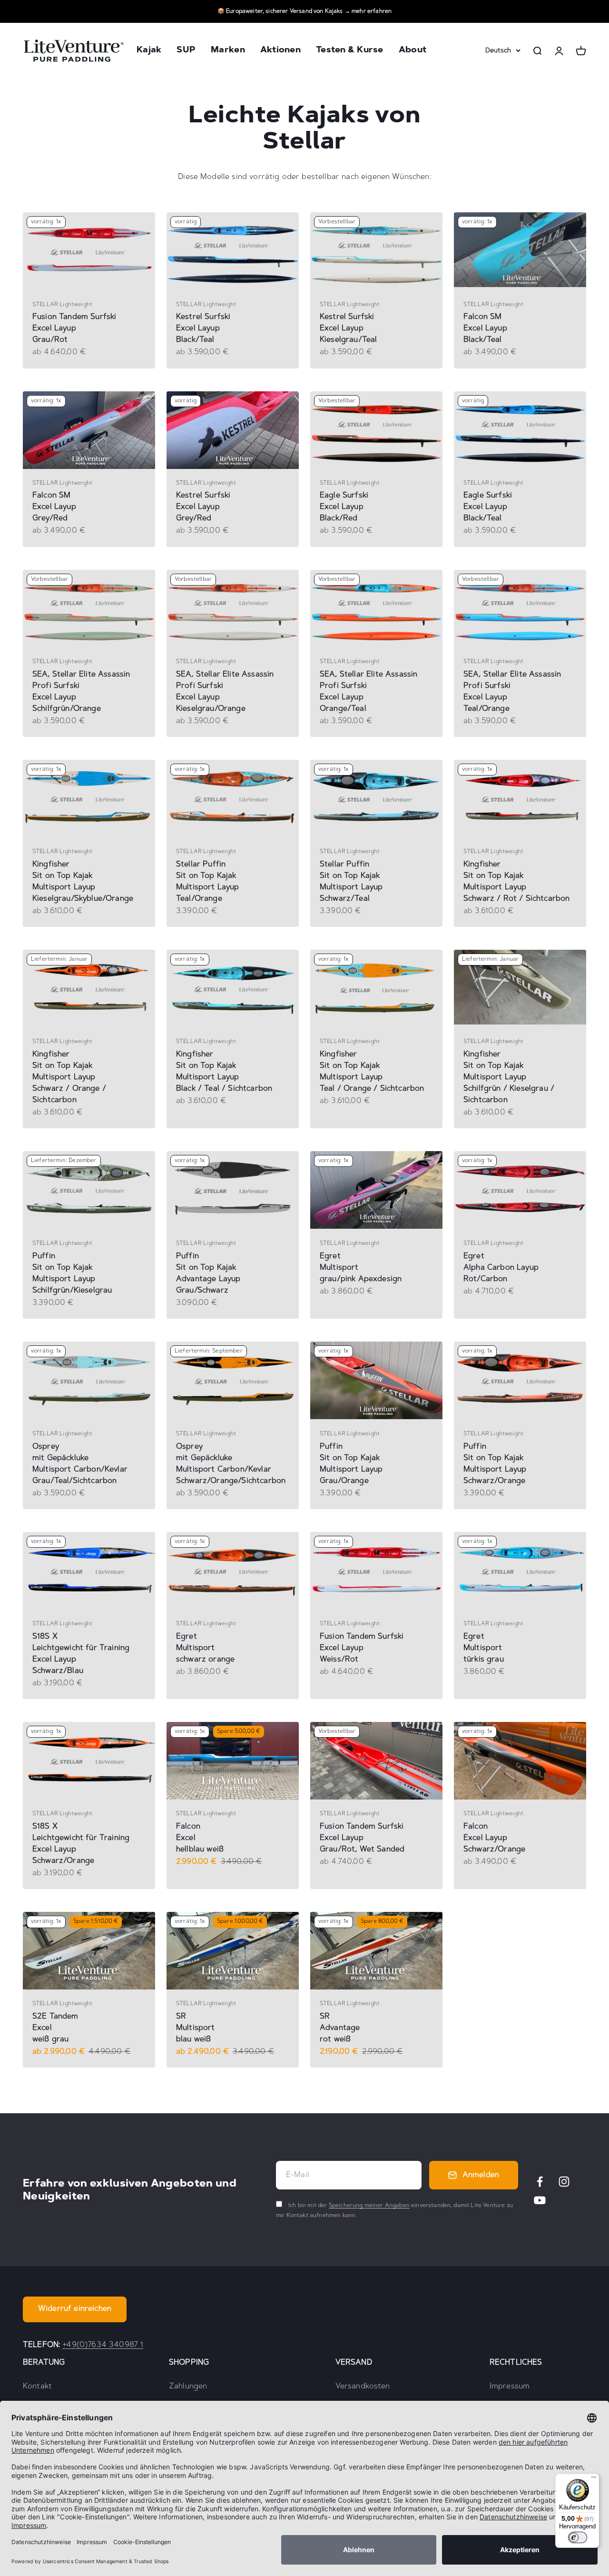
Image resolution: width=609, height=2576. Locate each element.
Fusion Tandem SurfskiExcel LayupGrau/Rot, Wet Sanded (362, 1838)
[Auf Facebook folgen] (540, 2182)
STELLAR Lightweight (62, 305)
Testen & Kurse (350, 51)
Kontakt (37, 2387)
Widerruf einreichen (75, 2309)
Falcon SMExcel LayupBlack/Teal (485, 328)
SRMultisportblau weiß (196, 2028)
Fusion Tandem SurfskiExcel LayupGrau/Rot (74, 328)
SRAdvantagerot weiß (340, 2028)
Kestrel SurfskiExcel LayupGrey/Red (203, 507)
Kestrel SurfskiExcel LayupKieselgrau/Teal (348, 328)
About (413, 51)
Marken (228, 51)
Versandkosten (363, 2387)
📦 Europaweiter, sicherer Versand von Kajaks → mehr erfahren (304, 11)
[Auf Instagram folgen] (564, 2182)
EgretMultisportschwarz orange (205, 1648)
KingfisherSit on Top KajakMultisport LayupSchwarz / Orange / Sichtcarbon (69, 1077)
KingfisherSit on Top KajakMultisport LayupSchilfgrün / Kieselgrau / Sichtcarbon (509, 1077)
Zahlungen (188, 2387)
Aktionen (280, 51)
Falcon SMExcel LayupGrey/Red (54, 507)
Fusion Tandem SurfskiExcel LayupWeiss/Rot (362, 1648)
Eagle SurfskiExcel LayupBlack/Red (344, 507)
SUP (186, 51)
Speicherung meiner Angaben (369, 2206)
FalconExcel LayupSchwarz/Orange (494, 1838)
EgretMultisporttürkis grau (484, 1648)
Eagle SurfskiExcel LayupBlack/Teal (488, 507)
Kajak (149, 51)
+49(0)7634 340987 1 (103, 2345)
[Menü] (594, 2479)
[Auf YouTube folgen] (540, 2200)
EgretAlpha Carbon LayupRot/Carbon (501, 1268)
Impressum (510, 2387)
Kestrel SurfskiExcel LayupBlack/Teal (203, 328)
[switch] (578, 2537)
